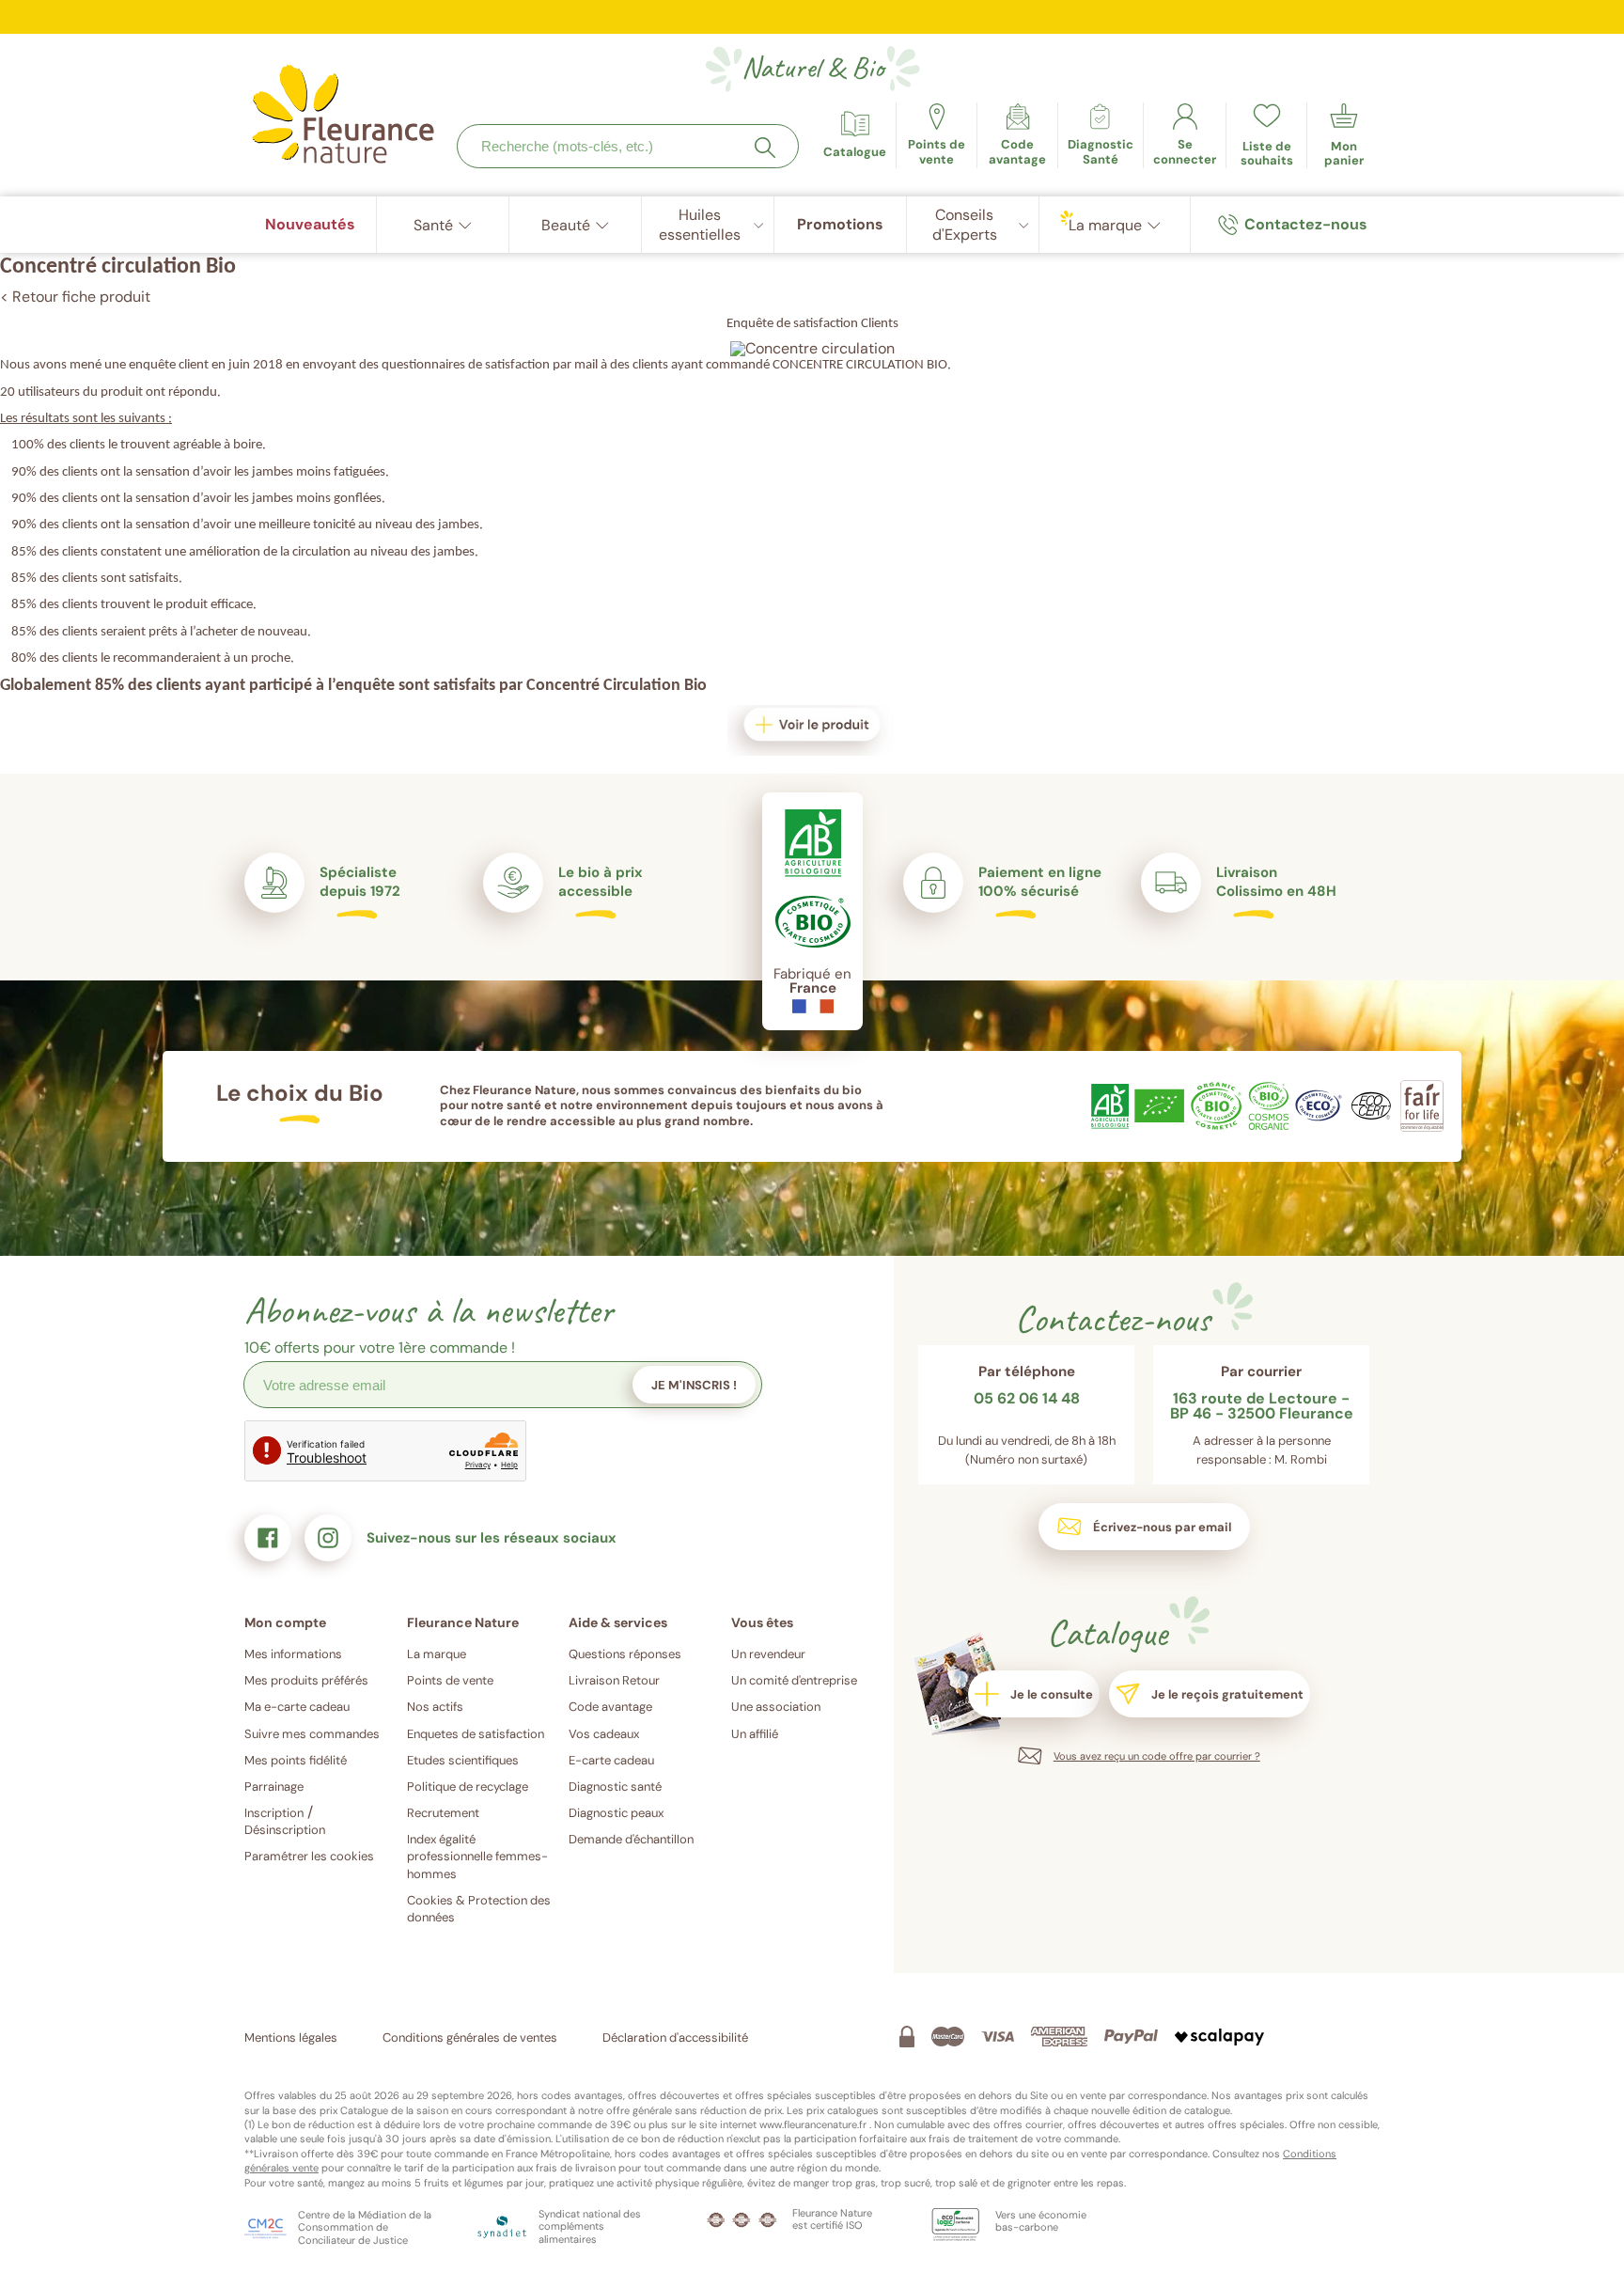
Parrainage (274, 1787)
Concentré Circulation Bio (617, 686)
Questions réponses (625, 1654)
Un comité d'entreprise (794, 1680)
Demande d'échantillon (631, 1839)
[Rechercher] (765, 148)
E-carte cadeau (611, 1760)
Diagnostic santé (615, 1787)
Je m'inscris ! (694, 1385)
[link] (1017, 135)
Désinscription (285, 1830)
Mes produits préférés (306, 1680)
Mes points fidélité (296, 1760)
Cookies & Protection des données (479, 1909)
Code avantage (610, 1707)
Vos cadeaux (604, 1734)
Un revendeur (768, 1654)
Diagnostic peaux (616, 1813)
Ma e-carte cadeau (297, 1707)
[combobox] (628, 146)
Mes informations (293, 1654)
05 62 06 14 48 (1027, 1400)
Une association (776, 1707)
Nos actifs (435, 1707)
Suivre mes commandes (312, 1734)
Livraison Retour (614, 1680)
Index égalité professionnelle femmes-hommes (477, 1856)
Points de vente (450, 1680)
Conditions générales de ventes (470, 2037)
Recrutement (443, 1813)
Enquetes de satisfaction (476, 1734)
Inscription (274, 1813)
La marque (437, 1654)
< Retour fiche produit (75, 297)
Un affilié (755, 1734)
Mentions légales (291, 2037)
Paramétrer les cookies (309, 1856)
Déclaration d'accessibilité (675, 2037)
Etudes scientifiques (463, 1760)
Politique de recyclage (468, 1787)
